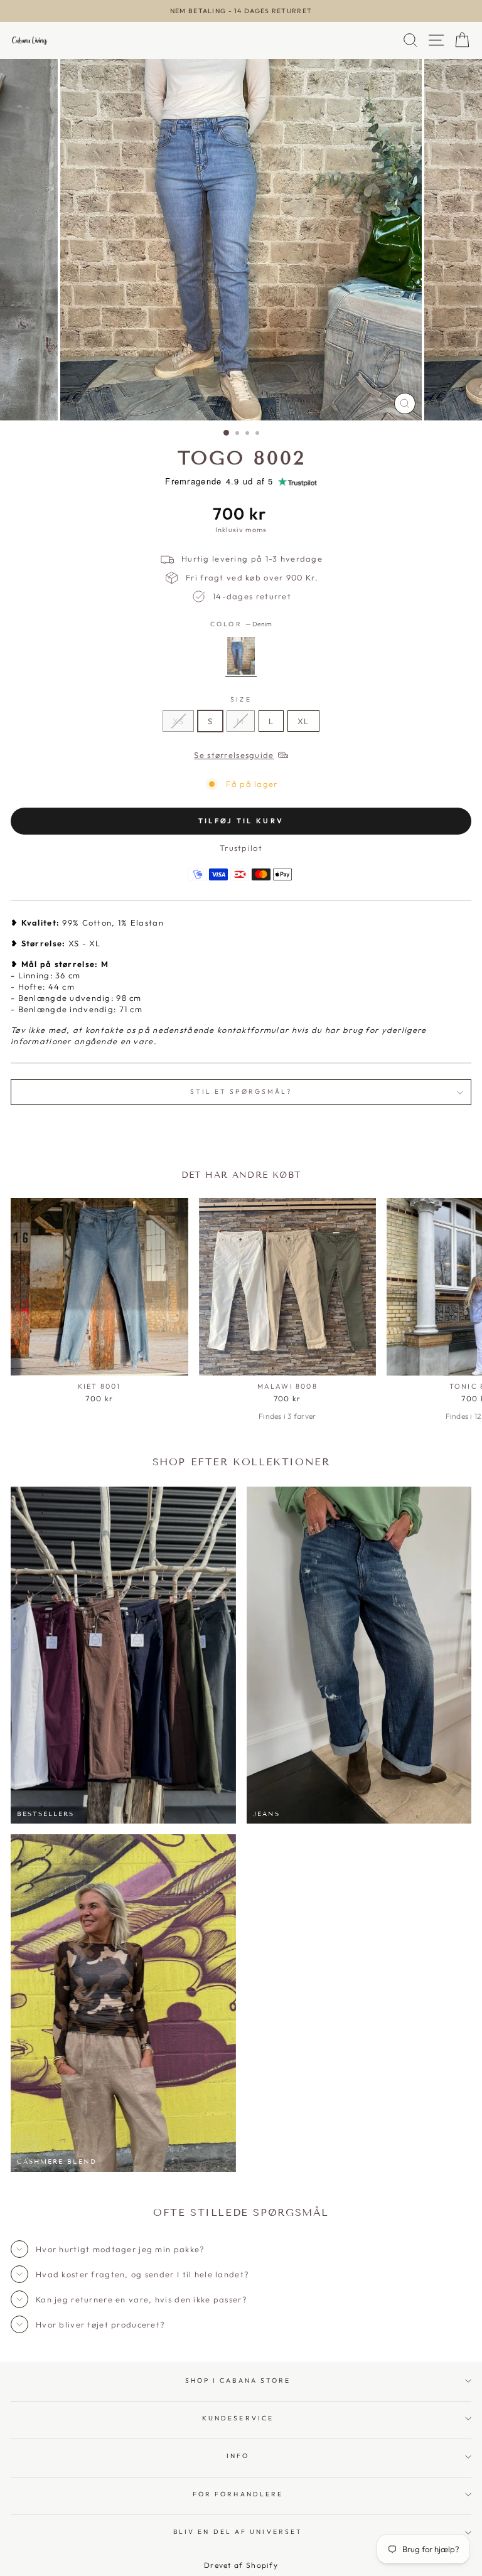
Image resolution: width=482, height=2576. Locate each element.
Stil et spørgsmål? (241, 1092)
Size (241, 699)
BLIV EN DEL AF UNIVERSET (238, 2532)
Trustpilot (241, 848)
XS (178, 721)
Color (241, 624)
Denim (241, 656)
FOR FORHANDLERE (238, 2494)
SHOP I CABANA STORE (238, 2381)
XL (303, 721)
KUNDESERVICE (238, 2418)
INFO (238, 2456)
